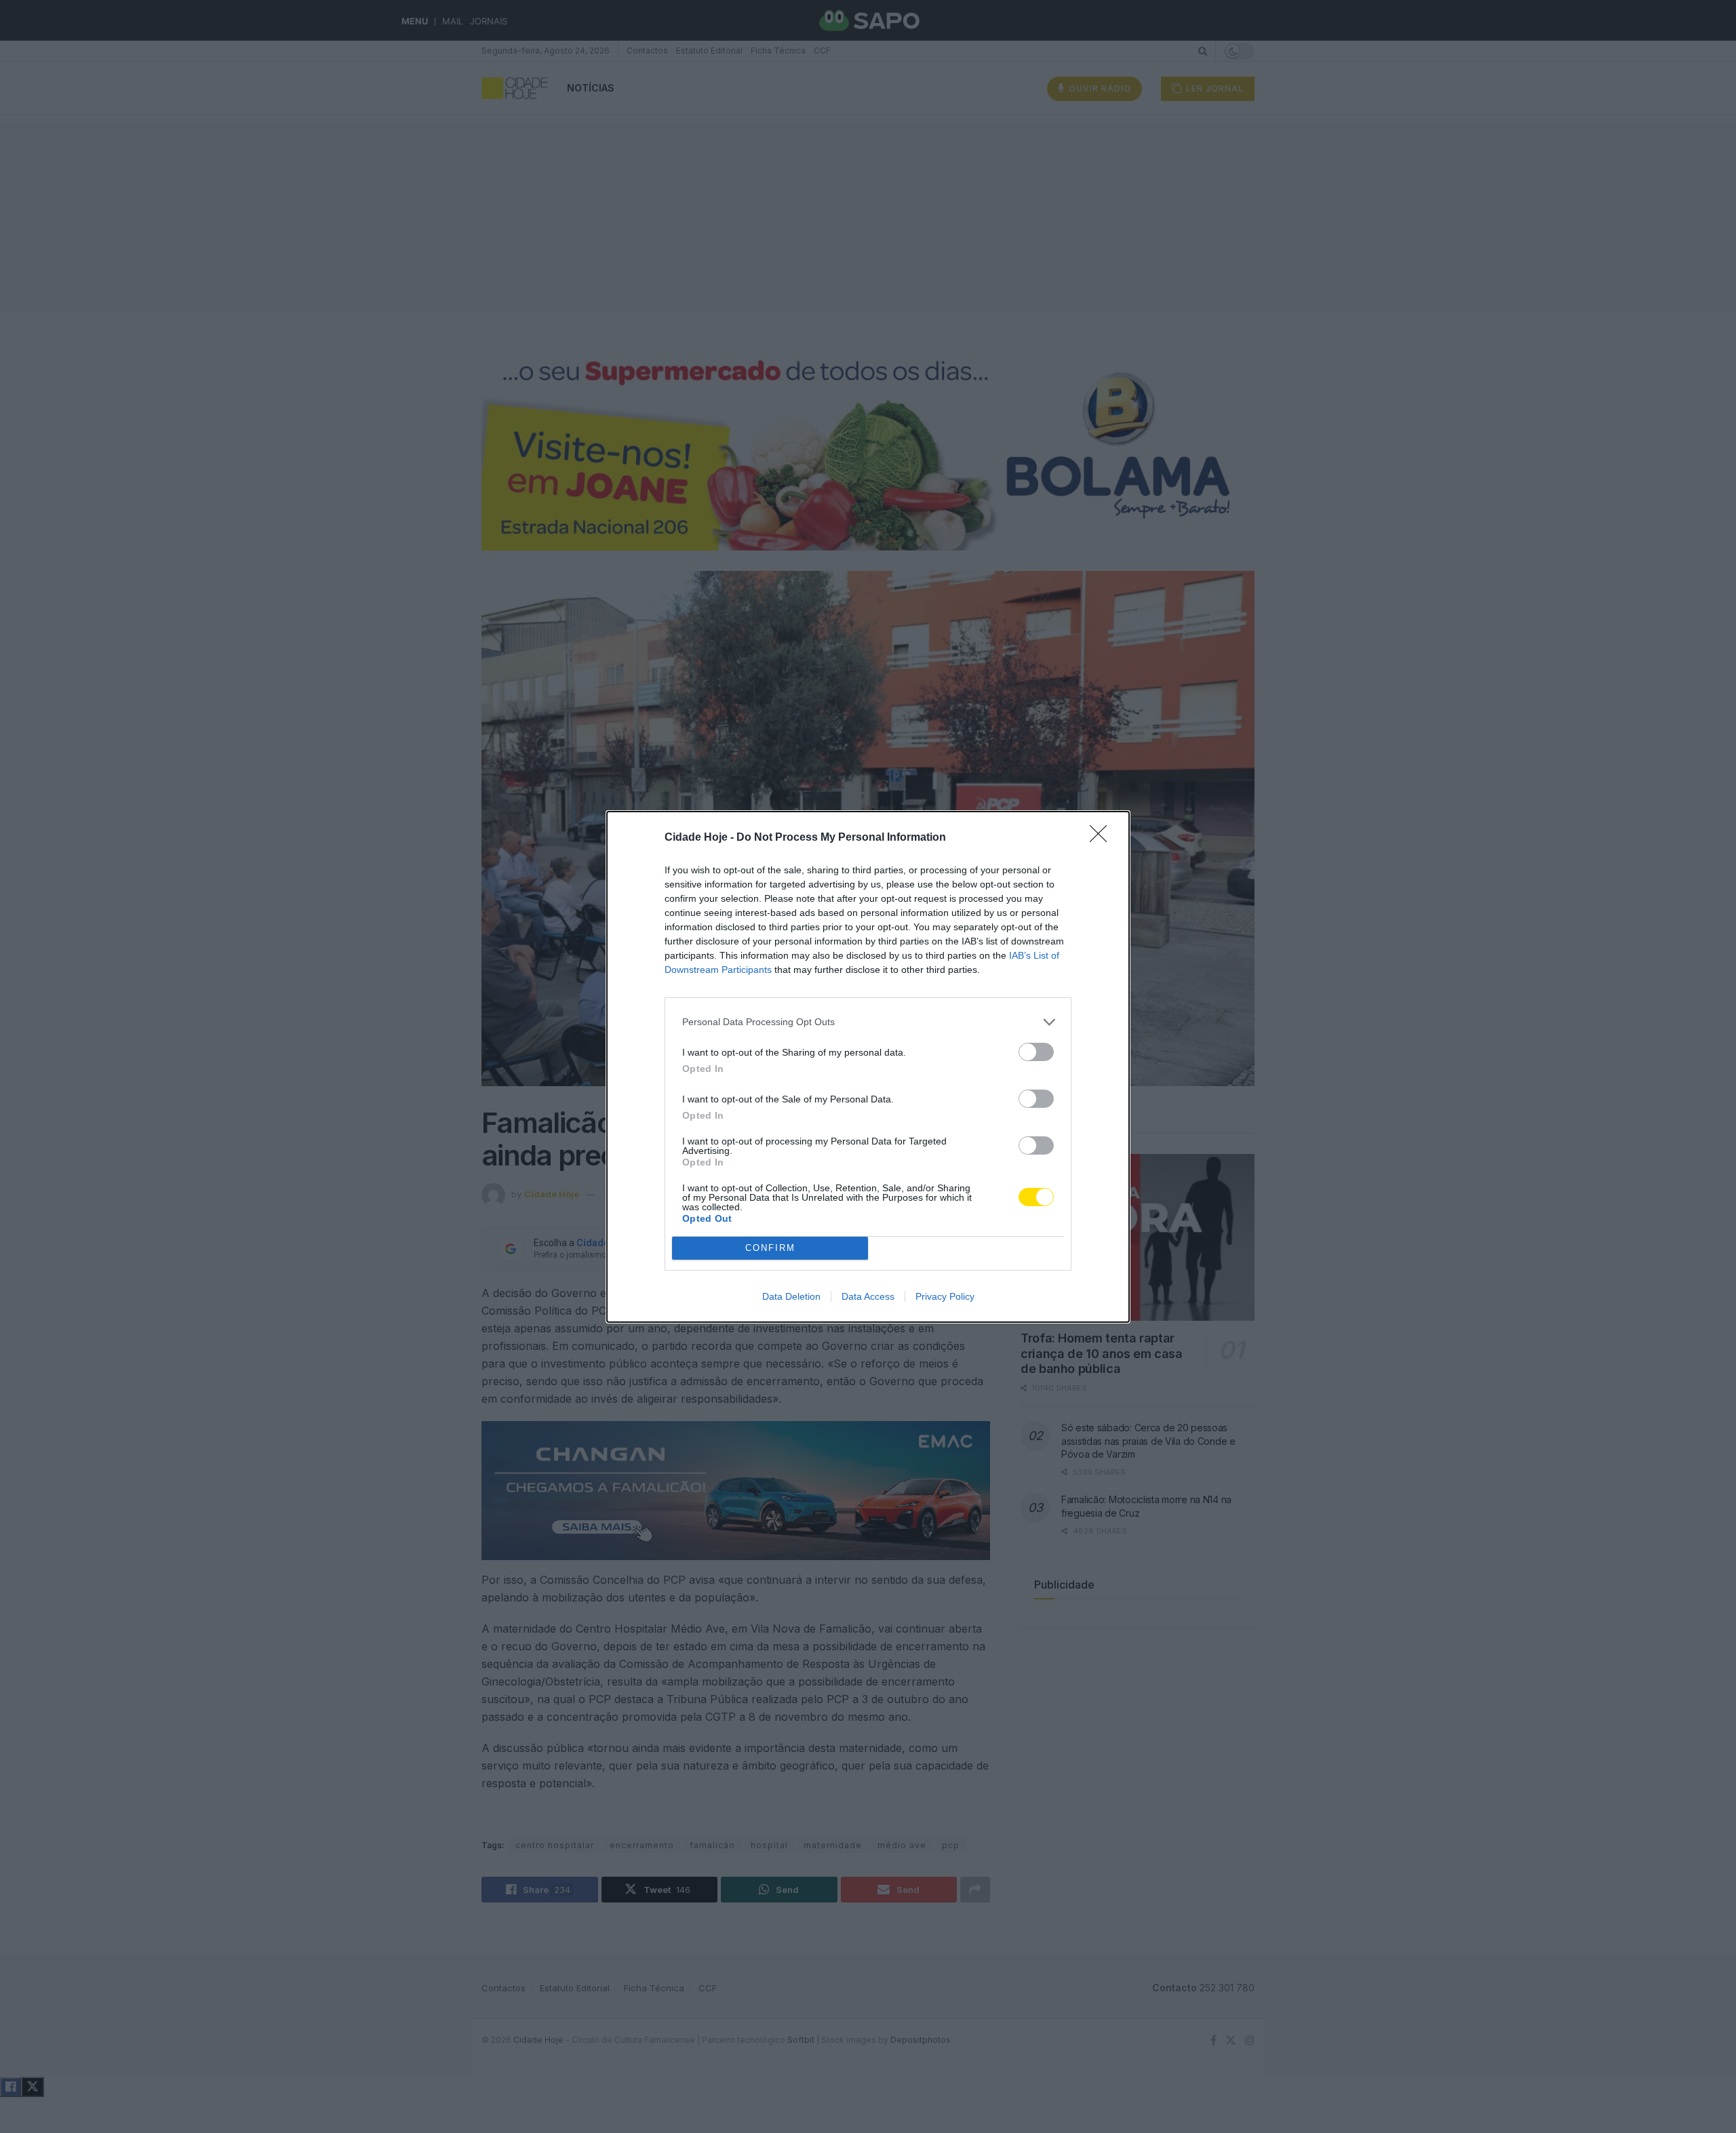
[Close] (1103, 838)
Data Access (868, 1296)
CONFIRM (770, 1248)
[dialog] (868, 1067)
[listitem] (868, 1022)
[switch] (1036, 1052)
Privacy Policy (945, 1296)
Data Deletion (791, 1296)
